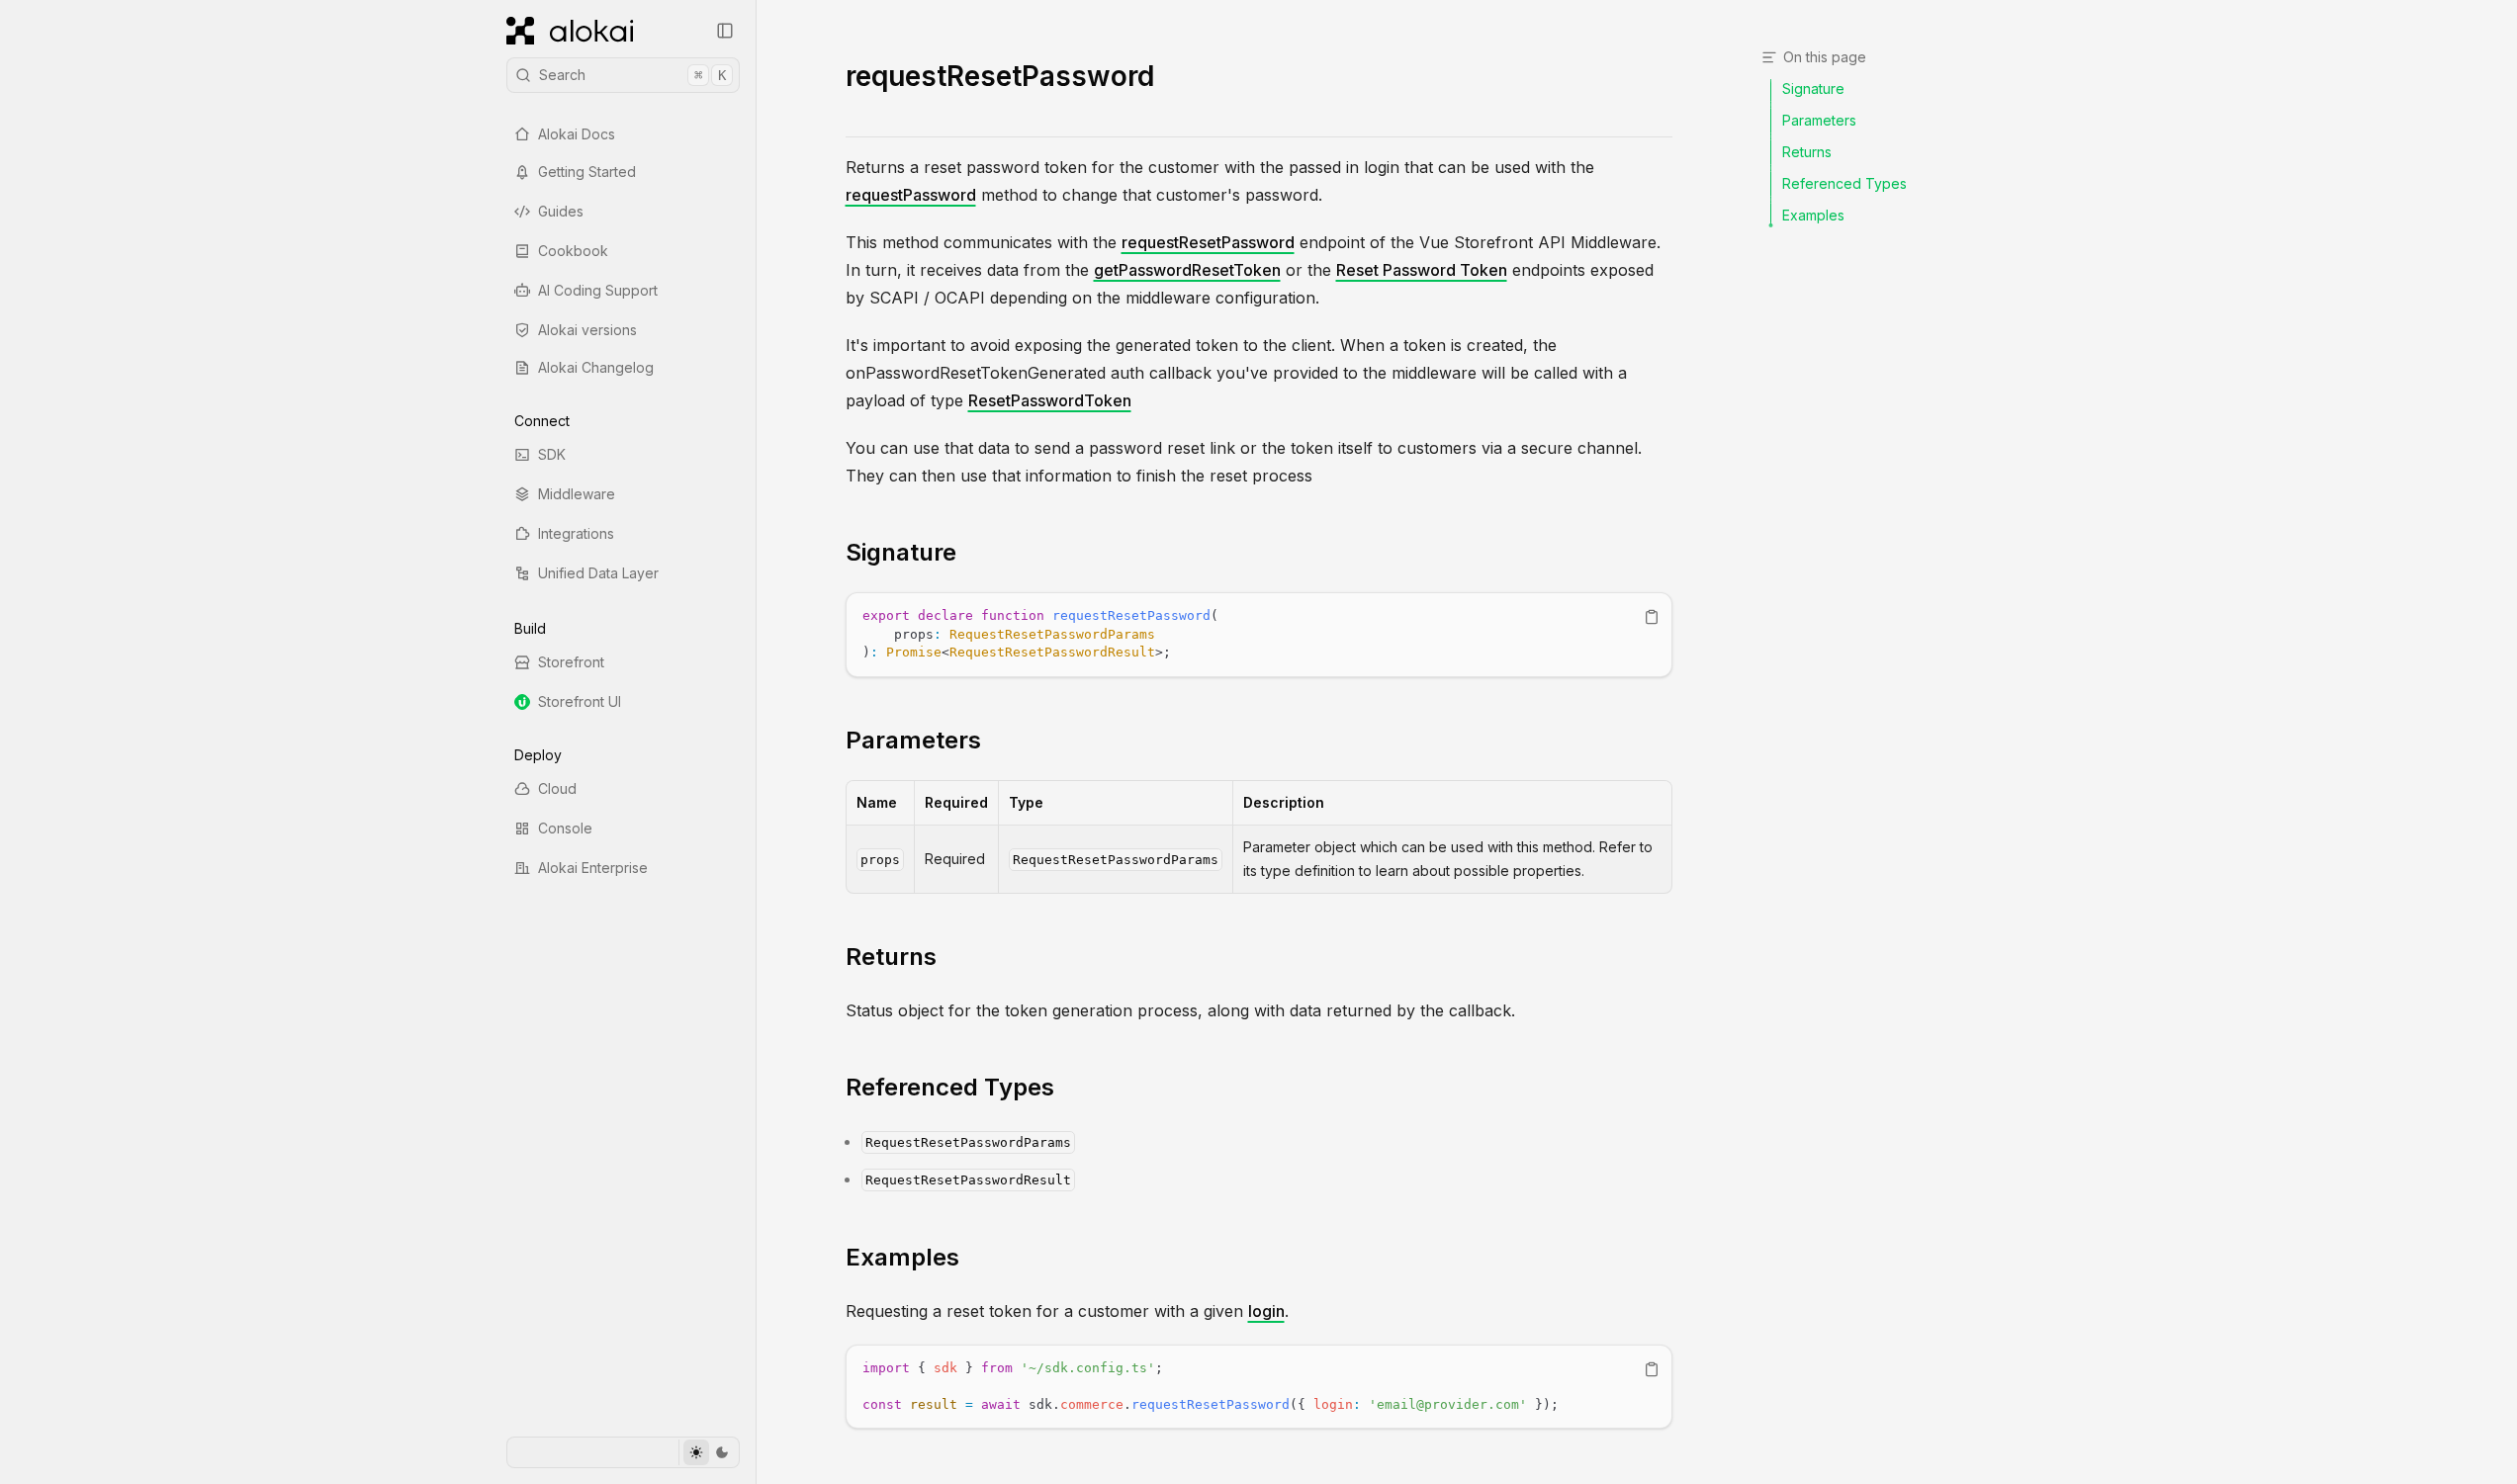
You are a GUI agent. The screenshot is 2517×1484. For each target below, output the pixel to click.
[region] (1259, 635)
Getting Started (587, 172)
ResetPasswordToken (1050, 400)
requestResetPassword (1208, 242)
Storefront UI (580, 701)
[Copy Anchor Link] (972, 553)
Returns (891, 957)
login (1266, 1311)
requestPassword (911, 195)
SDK (552, 454)
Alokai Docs (577, 134)
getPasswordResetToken (1187, 270)
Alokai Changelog (596, 367)
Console (565, 828)
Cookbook (573, 251)
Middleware (577, 494)
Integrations (576, 533)
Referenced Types (950, 1087)
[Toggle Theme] (709, 1452)
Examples (902, 1257)
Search (632, 75)
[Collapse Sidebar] (725, 31)
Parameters (913, 740)
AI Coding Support (598, 290)
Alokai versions (587, 330)
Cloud (557, 788)
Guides (561, 211)
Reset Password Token (1422, 270)
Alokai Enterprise (593, 868)
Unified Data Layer (598, 573)
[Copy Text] (1652, 617)
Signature (901, 552)
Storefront (571, 662)
